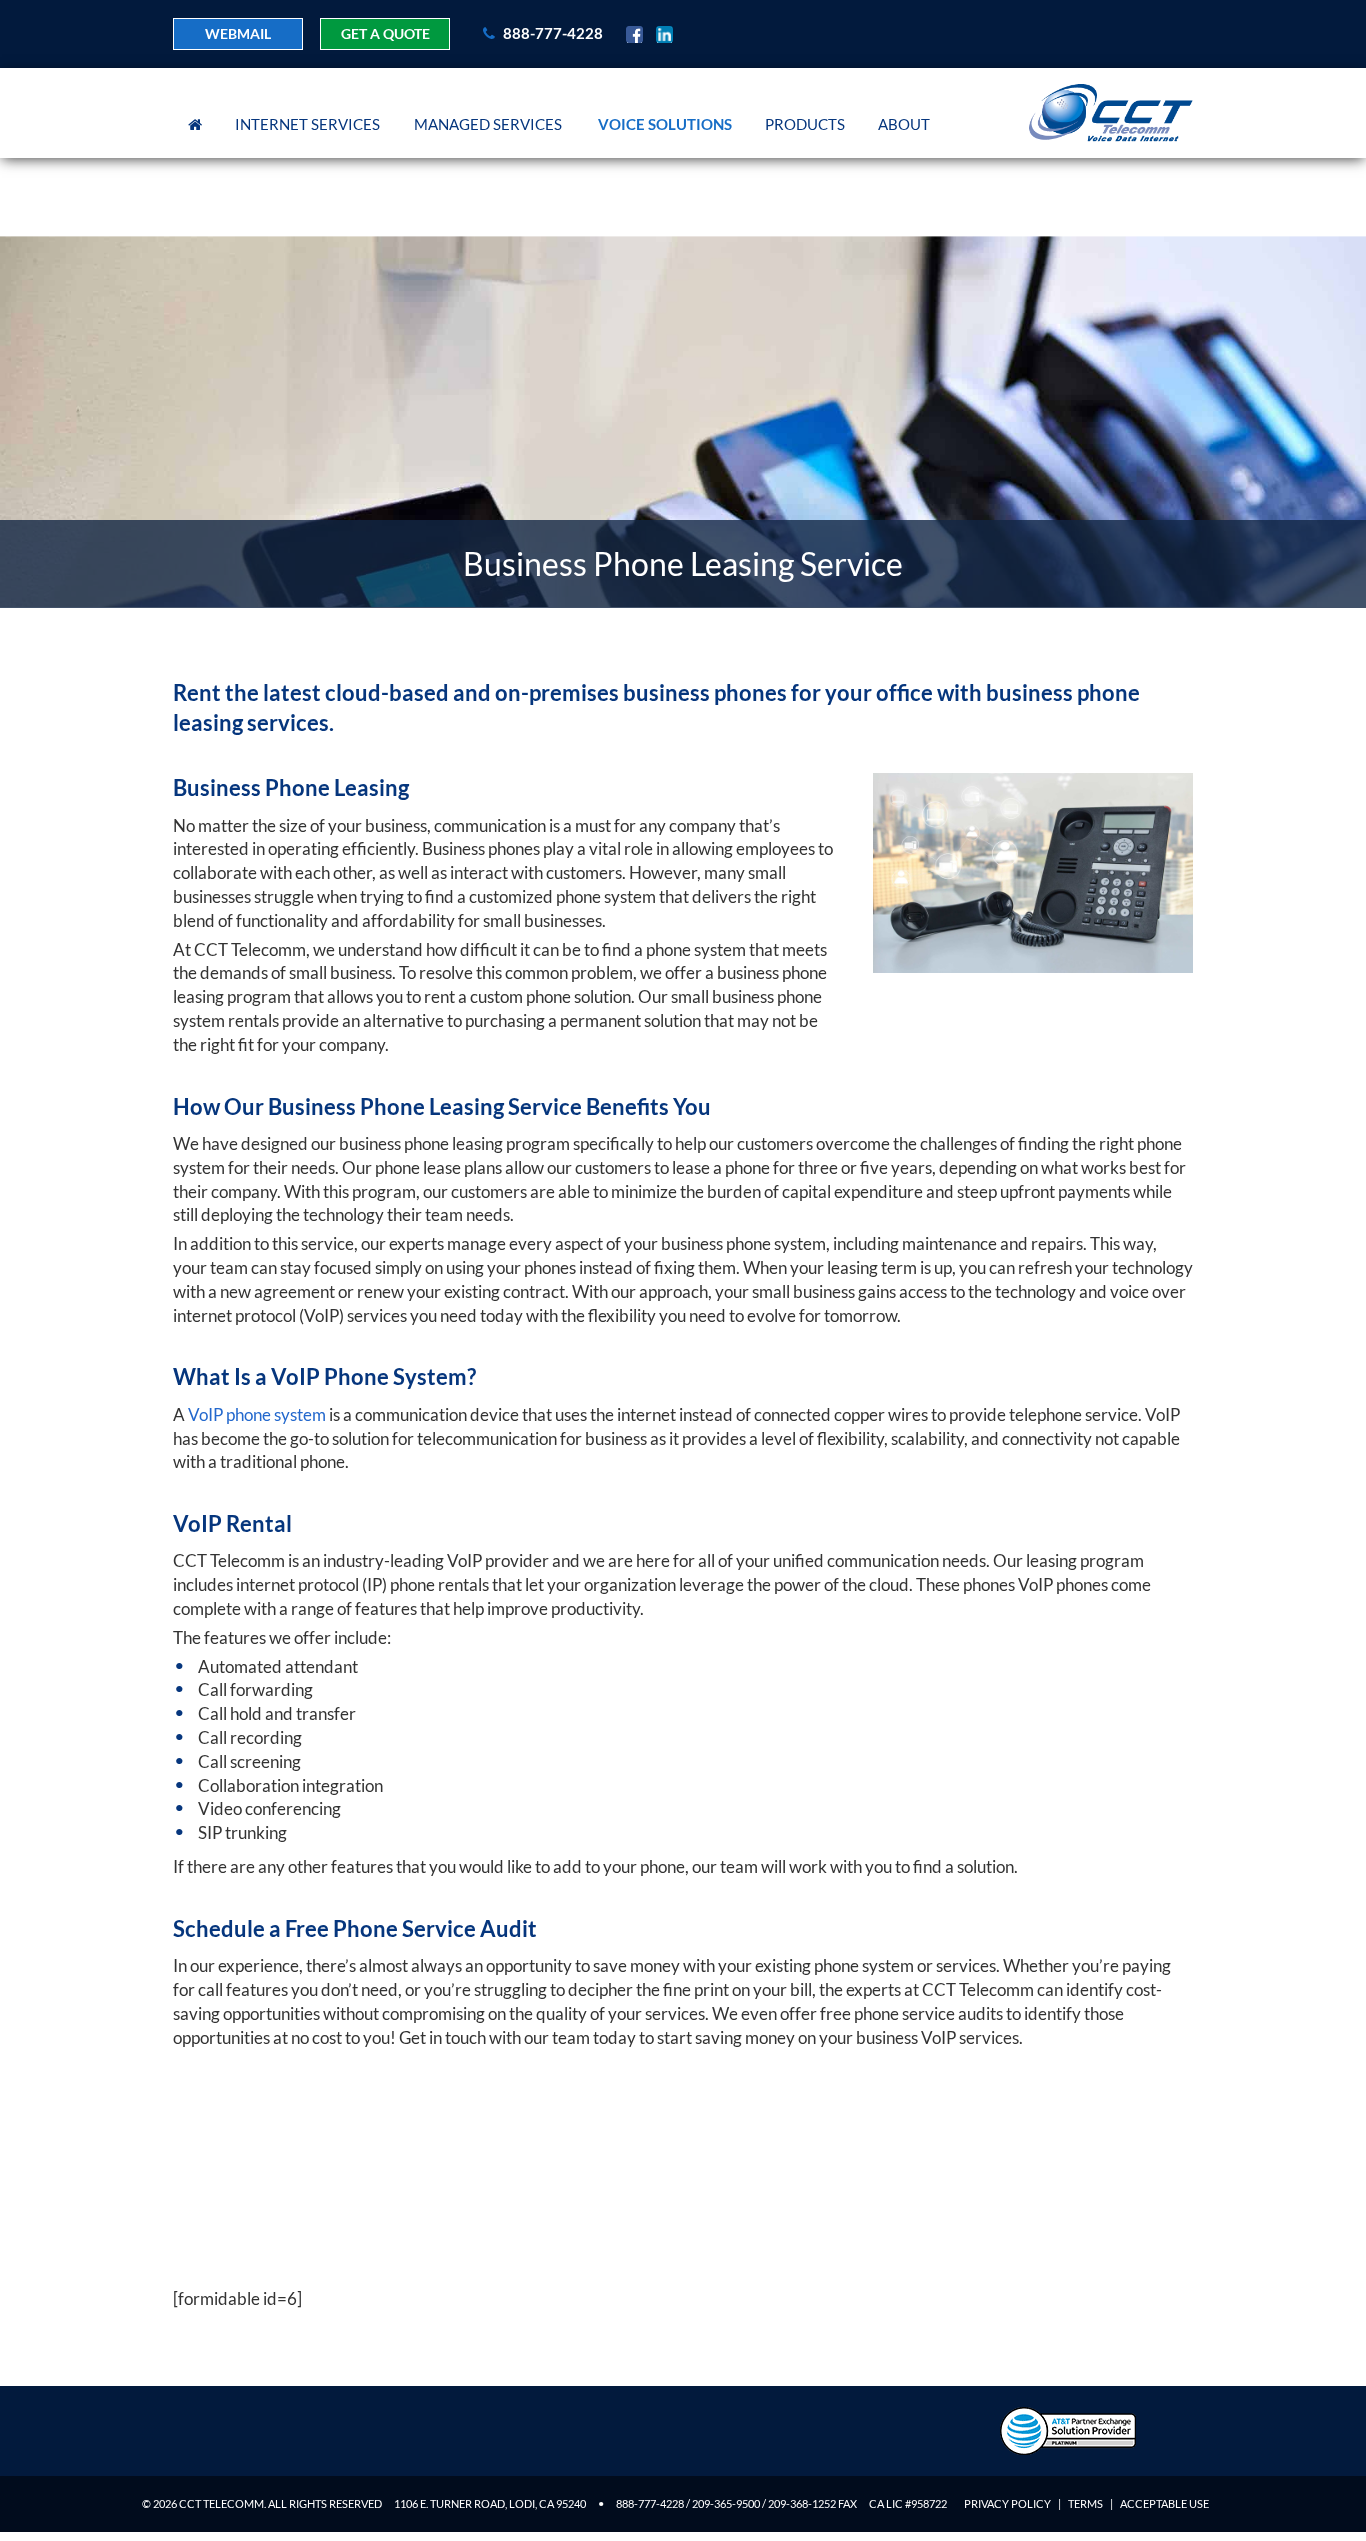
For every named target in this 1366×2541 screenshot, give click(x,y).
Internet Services (307, 124)
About (904, 124)
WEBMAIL (238, 33)
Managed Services (488, 124)
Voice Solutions (665, 124)
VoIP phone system (257, 1414)
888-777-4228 (551, 33)
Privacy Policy (1007, 2503)
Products (805, 124)
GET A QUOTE (385, 33)
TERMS (1085, 2503)
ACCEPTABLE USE (1164, 2503)
